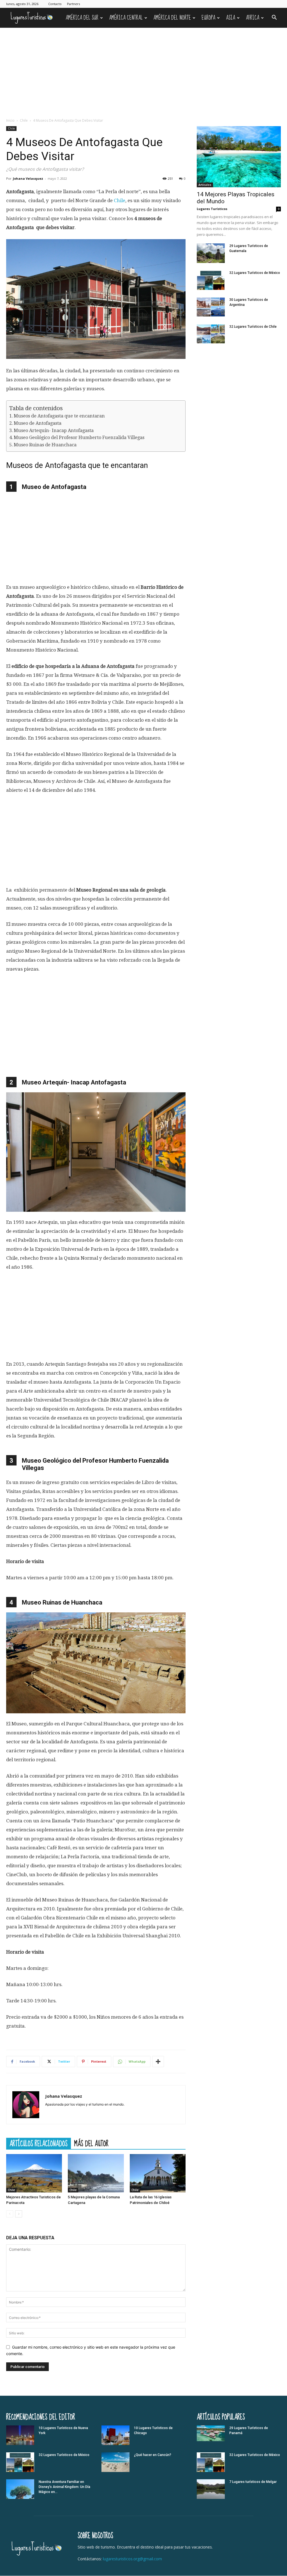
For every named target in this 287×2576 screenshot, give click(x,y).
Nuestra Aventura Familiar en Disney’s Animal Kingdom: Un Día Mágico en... (64, 2487)
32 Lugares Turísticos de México (255, 273)
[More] (158, 2062)
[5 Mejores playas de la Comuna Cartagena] (96, 2173)
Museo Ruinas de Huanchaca (45, 445)
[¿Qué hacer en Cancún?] (115, 2462)
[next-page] (19, 2214)
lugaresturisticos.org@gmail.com (132, 2559)
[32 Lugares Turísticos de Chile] (211, 334)
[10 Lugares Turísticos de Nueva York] (20, 2435)
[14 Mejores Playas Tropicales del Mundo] (239, 157)
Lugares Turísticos (212, 209)
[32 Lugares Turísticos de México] (211, 280)
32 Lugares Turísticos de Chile (253, 327)
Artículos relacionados (39, 2143)
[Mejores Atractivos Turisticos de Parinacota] (34, 2173)
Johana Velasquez (28, 178)
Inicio (10, 120)
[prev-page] (10, 2214)
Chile (24, 120)
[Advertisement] (143, 70)
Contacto (55, 4)
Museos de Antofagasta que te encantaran (59, 416)
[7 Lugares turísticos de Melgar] (211, 2489)
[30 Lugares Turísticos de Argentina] (211, 307)
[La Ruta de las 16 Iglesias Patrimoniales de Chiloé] (158, 2173)
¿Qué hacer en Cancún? (153, 2455)
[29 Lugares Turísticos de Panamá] (211, 2433)
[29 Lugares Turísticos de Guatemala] (211, 253)
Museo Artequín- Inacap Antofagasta (54, 431)
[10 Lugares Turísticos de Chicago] (115, 2435)
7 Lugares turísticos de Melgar (253, 2482)
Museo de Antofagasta (38, 423)
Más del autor (91, 2143)
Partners (73, 4)
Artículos (205, 185)
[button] (274, 18)
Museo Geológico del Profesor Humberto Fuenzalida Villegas (79, 438)
